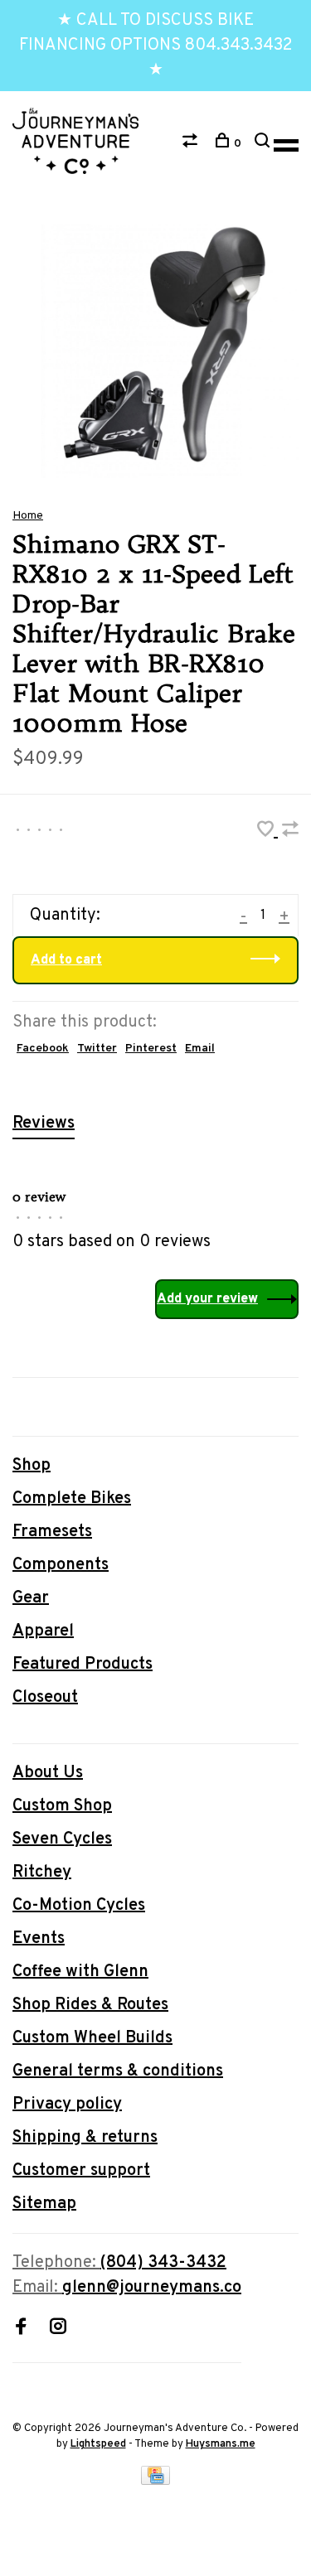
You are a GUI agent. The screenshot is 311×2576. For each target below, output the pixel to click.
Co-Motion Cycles (79, 1906)
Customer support (81, 2171)
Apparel (43, 1631)
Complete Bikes (72, 1499)
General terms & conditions (118, 2071)
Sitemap (44, 2204)
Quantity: (65, 916)
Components (61, 1565)
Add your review (207, 1299)
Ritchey (42, 1873)
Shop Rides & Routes (90, 2005)
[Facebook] (21, 2329)
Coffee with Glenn (80, 1972)
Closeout (45, 1698)
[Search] (264, 144)
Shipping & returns (85, 2138)
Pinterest (151, 1049)
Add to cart (66, 960)
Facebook (43, 1049)
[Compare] (192, 144)
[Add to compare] (290, 832)
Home (28, 516)
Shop (32, 1466)
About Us (48, 1773)
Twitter (97, 1049)
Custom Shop (62, 1806)
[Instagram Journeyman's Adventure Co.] (58, 2329)
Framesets (52, 1532)
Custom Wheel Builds (92, 2038)
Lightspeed (98, 2444)
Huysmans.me (221, 2444)
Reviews (44, 1124)
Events (39, 1939)
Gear (31, 1598)
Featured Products (83, 1665)
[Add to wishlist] (267, 832)
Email (200, 1049)
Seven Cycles (62, 1839)
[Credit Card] (156, 2481)
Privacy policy (67, 2105)
